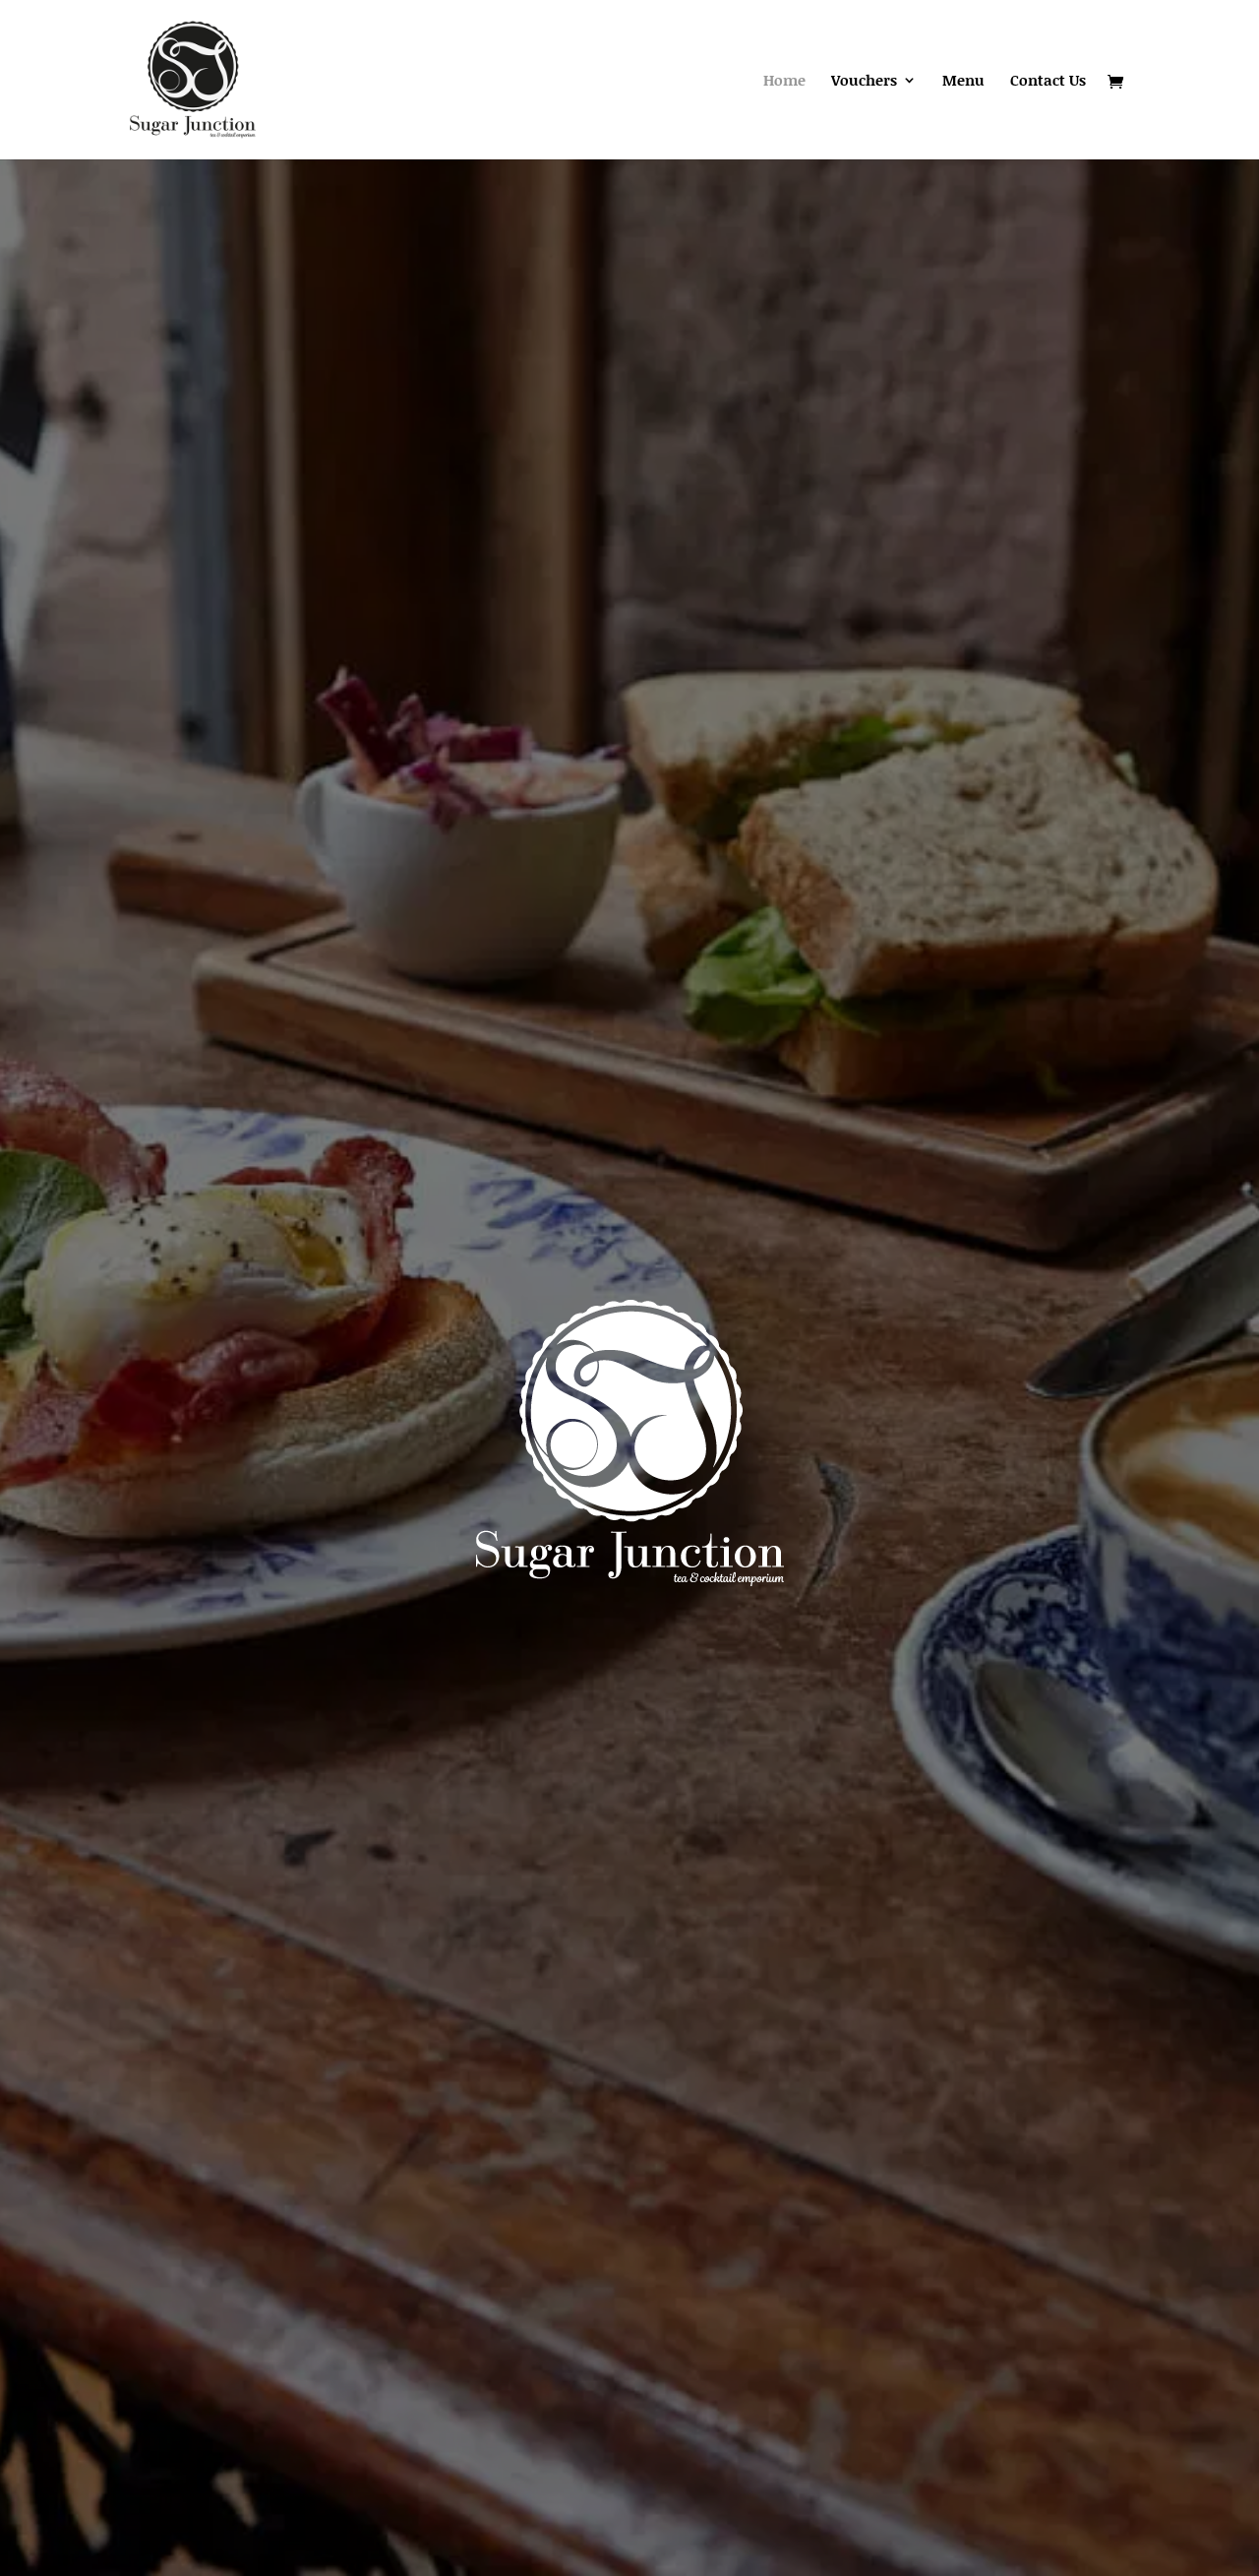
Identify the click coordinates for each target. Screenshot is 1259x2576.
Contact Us (1048, 82)
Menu (963, 82)
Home (784, 82)
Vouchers (864, 82)
